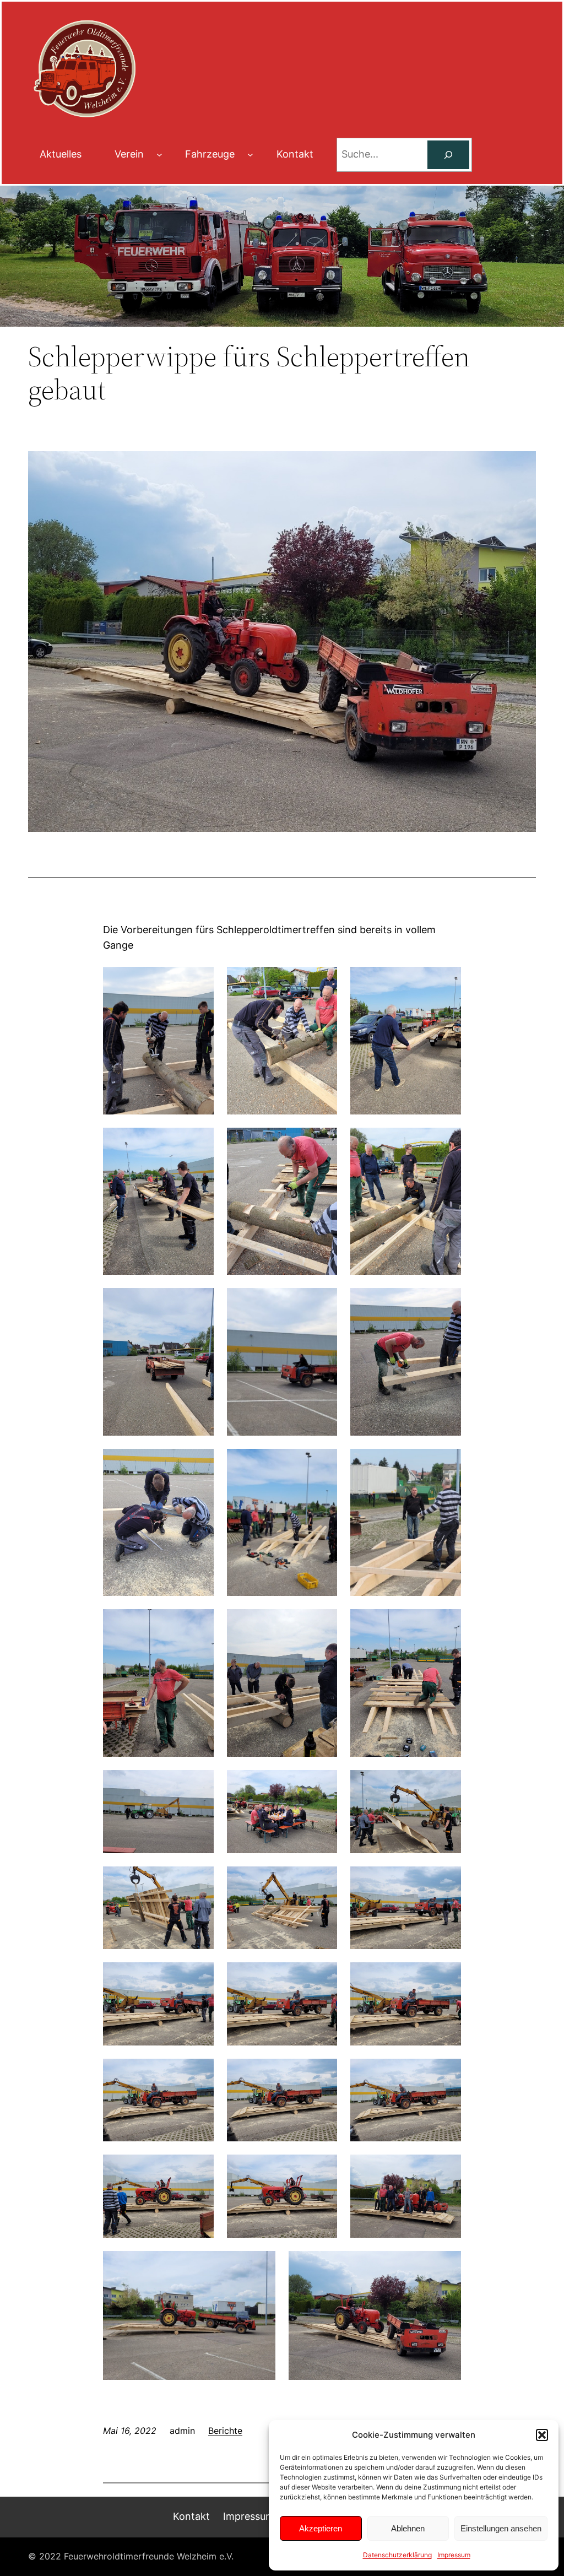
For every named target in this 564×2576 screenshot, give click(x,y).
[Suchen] (448, 155)
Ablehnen (408, 2528)
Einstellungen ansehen (501, 2528)
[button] (542, 2435)
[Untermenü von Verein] (159, 155)
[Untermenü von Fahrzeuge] (250, 155)
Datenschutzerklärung (397, 2555)
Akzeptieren (321, 2528)
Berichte (225, 2431)
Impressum (454, 2555)
